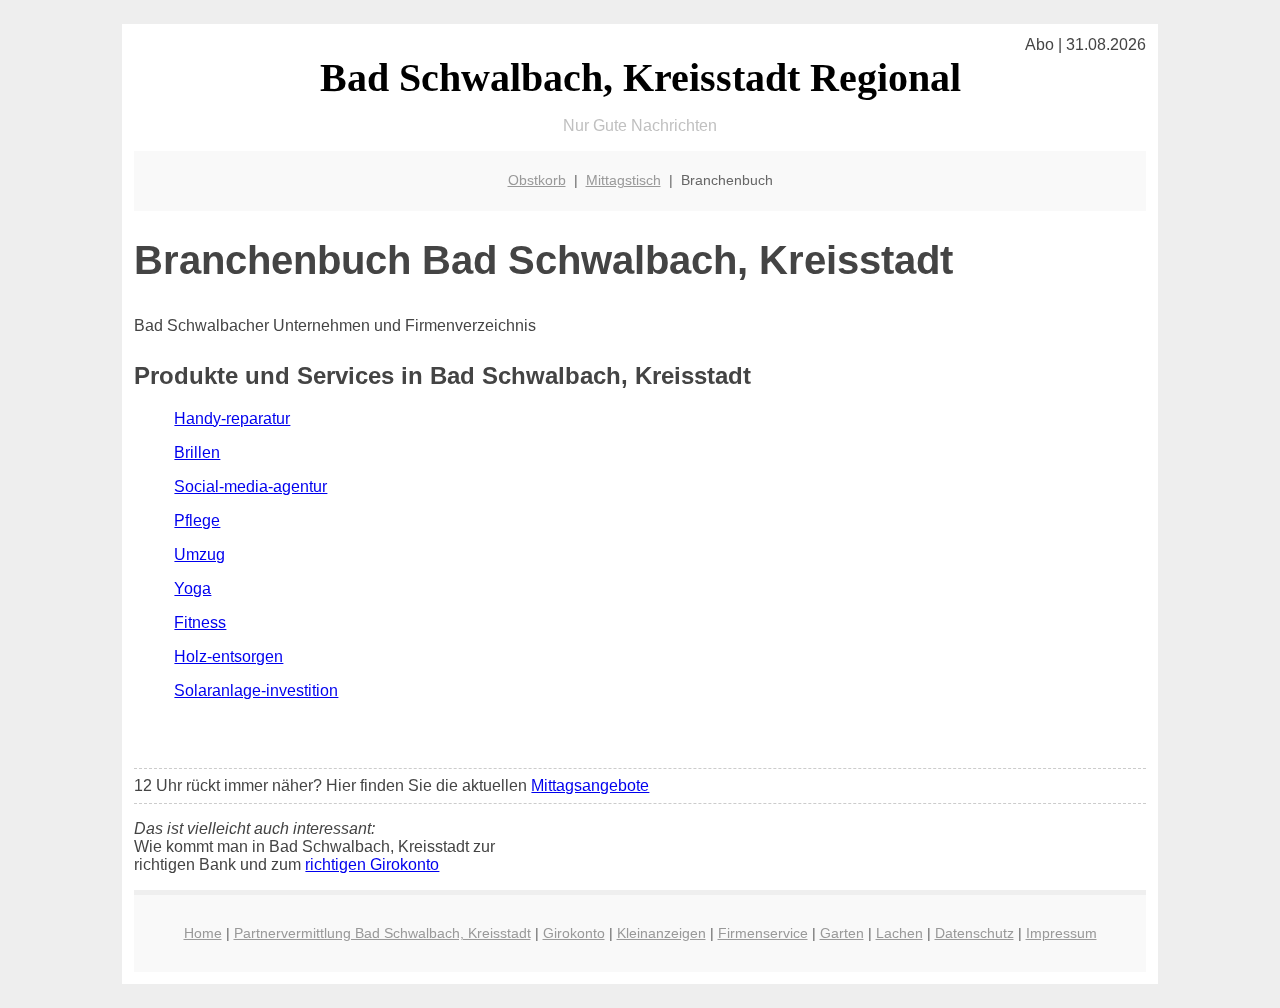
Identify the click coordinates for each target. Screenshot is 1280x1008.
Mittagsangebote (590, 785)
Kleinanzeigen (661, 933)
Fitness (200, 622)
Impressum (1061, 933)
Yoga (192, 588)
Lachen (899, 933)
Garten (842, 933)
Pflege (197, 520)
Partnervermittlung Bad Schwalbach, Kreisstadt (382, 933)
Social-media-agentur (250, 486)
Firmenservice (763, 933)
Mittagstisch (623, 180)
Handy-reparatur (232, 418)
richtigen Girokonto (372, 864)
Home (203, 933)
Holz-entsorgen (228, 656)
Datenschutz (974, 933)
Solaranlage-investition (256, 690)
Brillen (197, 452)
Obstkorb (537, 180)
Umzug (199, 554)
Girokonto (574, 933)
